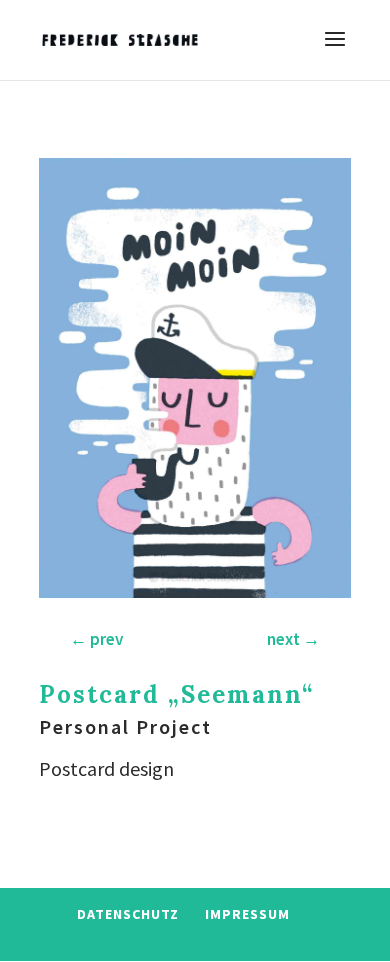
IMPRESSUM (247, 914)
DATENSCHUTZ (128, 914)
